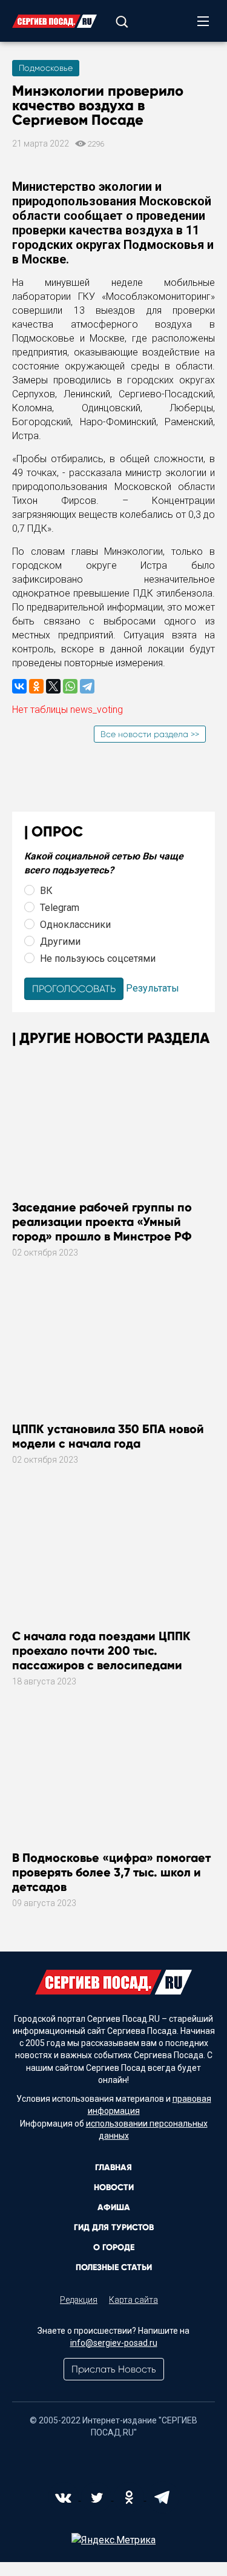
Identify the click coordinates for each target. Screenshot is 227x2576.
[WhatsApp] (70, 686)
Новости (114, 2187)
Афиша (114, 2207)
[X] (53, 686)
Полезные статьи (114, 2267)
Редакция (79, 2300)
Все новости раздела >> (150, 734)
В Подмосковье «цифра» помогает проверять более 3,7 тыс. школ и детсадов (111, 1872)
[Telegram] (87, 686)
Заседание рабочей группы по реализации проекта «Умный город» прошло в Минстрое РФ (102, 1222)
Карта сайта (133, 2300)
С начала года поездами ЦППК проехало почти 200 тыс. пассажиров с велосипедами (101, 1651)
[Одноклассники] (36, 686)
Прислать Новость (114, 2369)
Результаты (153, 988)
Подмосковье (46, 68)
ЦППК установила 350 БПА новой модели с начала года (108, 1436)
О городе (114, 2247)
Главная (113, 2167)
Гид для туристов (114, 2227)
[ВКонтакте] (19, 686)
